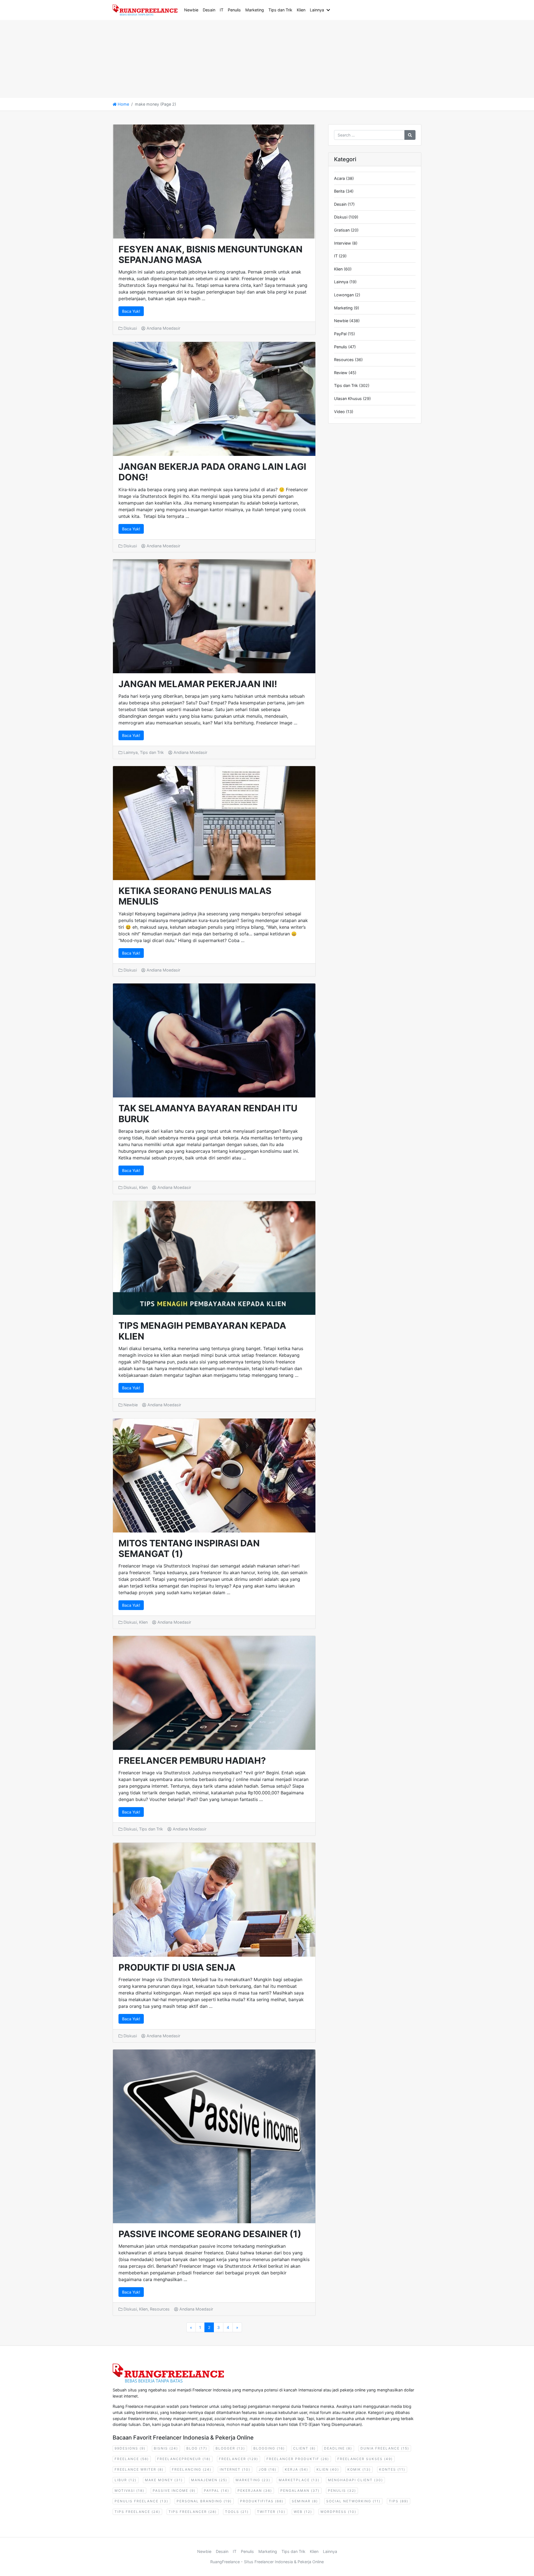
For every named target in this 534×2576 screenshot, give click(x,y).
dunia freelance (385, 2448)
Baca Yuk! (131, 311)
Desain (209, 10)
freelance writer (139, 2469)
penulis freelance (141, 2501)
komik (359, 2469)
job (268, 2469)
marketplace (299, 2480)
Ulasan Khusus (348, 398)
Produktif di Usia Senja (177, 1967)
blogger (230, 2448)
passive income (174, 2491)
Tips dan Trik (280, 10)
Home (123, 104)
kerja (296, 2469)
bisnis (166, 2448)
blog (197, 2448)
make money (164, 2480)
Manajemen (209, 2480)
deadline (338, 2448)
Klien (301, 10)
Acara (339, 178)
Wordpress (338, 2512)
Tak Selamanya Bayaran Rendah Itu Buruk (208, 1113)
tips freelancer (193, 2512)
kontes (392, 2469)
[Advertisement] (167, 59)
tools (237, 2512)
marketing (253, 2480)
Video (339, 412)
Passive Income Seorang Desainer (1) (210, 2234)
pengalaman (300, 2491)
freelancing (192, 2469)
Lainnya (317, 10)
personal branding (204, 2501)
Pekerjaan (255, 2491)
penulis (342, 2491)
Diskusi (130, 328)
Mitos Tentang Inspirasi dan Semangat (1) (189, 1548)
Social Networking (353, 2501)
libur (126, 2480)
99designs (130, 2448)
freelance (132, 2459)
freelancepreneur (184, 2459)
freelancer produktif (298, 2459)
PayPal (340, 334)
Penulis (234, 10)
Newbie (191, 10)
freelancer (238, 2459)
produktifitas (262, 2501)
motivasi (129, 2491)
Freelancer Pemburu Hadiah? (192, 1761)
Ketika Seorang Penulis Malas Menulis (195, 896)
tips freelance (137, 2512)
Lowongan (344, 295)
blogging (269, 2448)
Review (341, 373)
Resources (160, 2309)
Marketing (255, 10)
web (303, 2512)
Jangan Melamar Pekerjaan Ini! (198, 684)
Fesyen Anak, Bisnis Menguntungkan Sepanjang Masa (211, 254)
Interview (343, 243)
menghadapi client (355, 2480)
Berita (339, 191)
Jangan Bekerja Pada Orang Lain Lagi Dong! (212, 472)
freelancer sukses (365, 2459)
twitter (271, 2512)
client (304, 2448)
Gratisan (342, 230)
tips (399, 2501)
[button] (329, 10)
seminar (305, 2501)
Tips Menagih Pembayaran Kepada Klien (202, 1331)
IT (222, 10)
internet (235, 2469)
